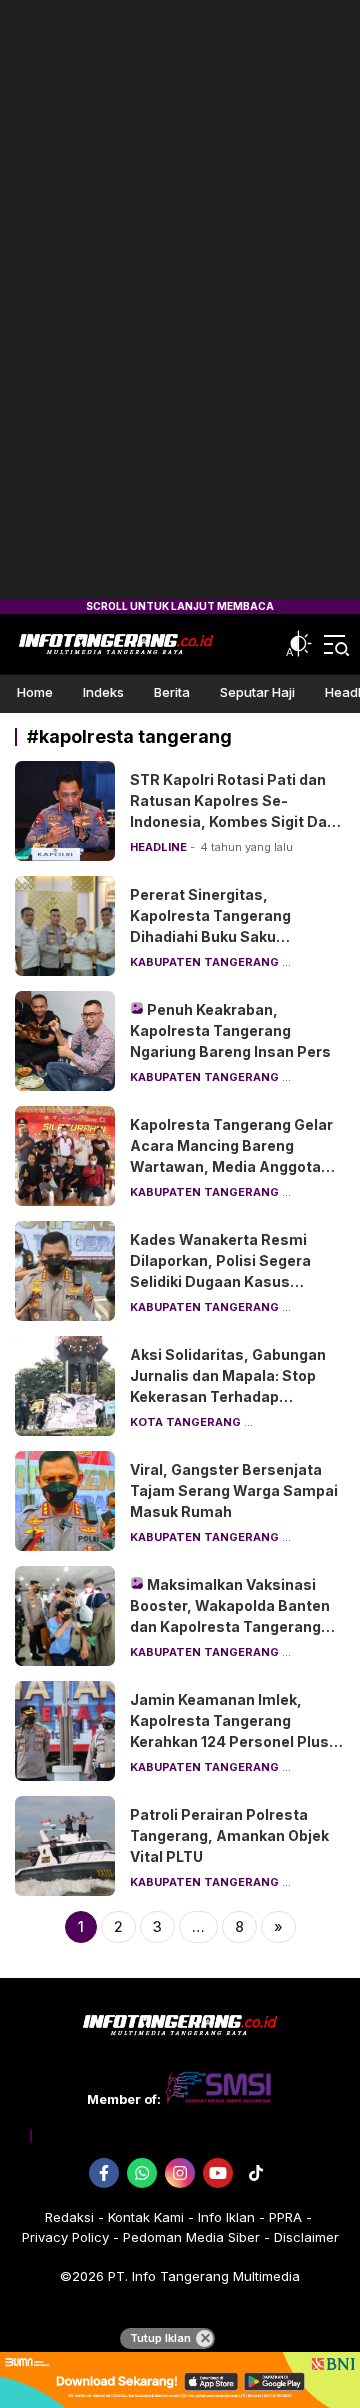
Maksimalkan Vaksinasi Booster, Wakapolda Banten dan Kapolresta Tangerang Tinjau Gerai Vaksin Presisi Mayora (230, 1626)
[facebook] (104, 2173)
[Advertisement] (180, 300)
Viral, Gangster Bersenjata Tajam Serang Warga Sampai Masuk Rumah (234, 1490)
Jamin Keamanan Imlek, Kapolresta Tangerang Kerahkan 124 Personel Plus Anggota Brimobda (229, 1731)
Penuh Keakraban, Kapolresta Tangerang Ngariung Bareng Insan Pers (230, 1030)
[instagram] (180, 2173)
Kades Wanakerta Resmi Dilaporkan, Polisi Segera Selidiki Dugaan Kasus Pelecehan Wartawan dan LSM (222, 1281)
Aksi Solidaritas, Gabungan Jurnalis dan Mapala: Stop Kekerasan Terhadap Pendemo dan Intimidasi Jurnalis (228, 1396)
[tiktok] (256, 2173)
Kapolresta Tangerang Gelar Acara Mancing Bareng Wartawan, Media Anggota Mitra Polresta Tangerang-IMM (231, 1166)
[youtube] (218, 2173)
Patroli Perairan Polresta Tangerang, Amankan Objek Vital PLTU (229, 1835)
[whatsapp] (142, 2173)
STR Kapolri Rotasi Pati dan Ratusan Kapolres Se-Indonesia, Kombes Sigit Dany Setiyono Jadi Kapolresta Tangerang (237, 821)
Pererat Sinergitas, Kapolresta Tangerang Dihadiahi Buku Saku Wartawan (210, 926)
